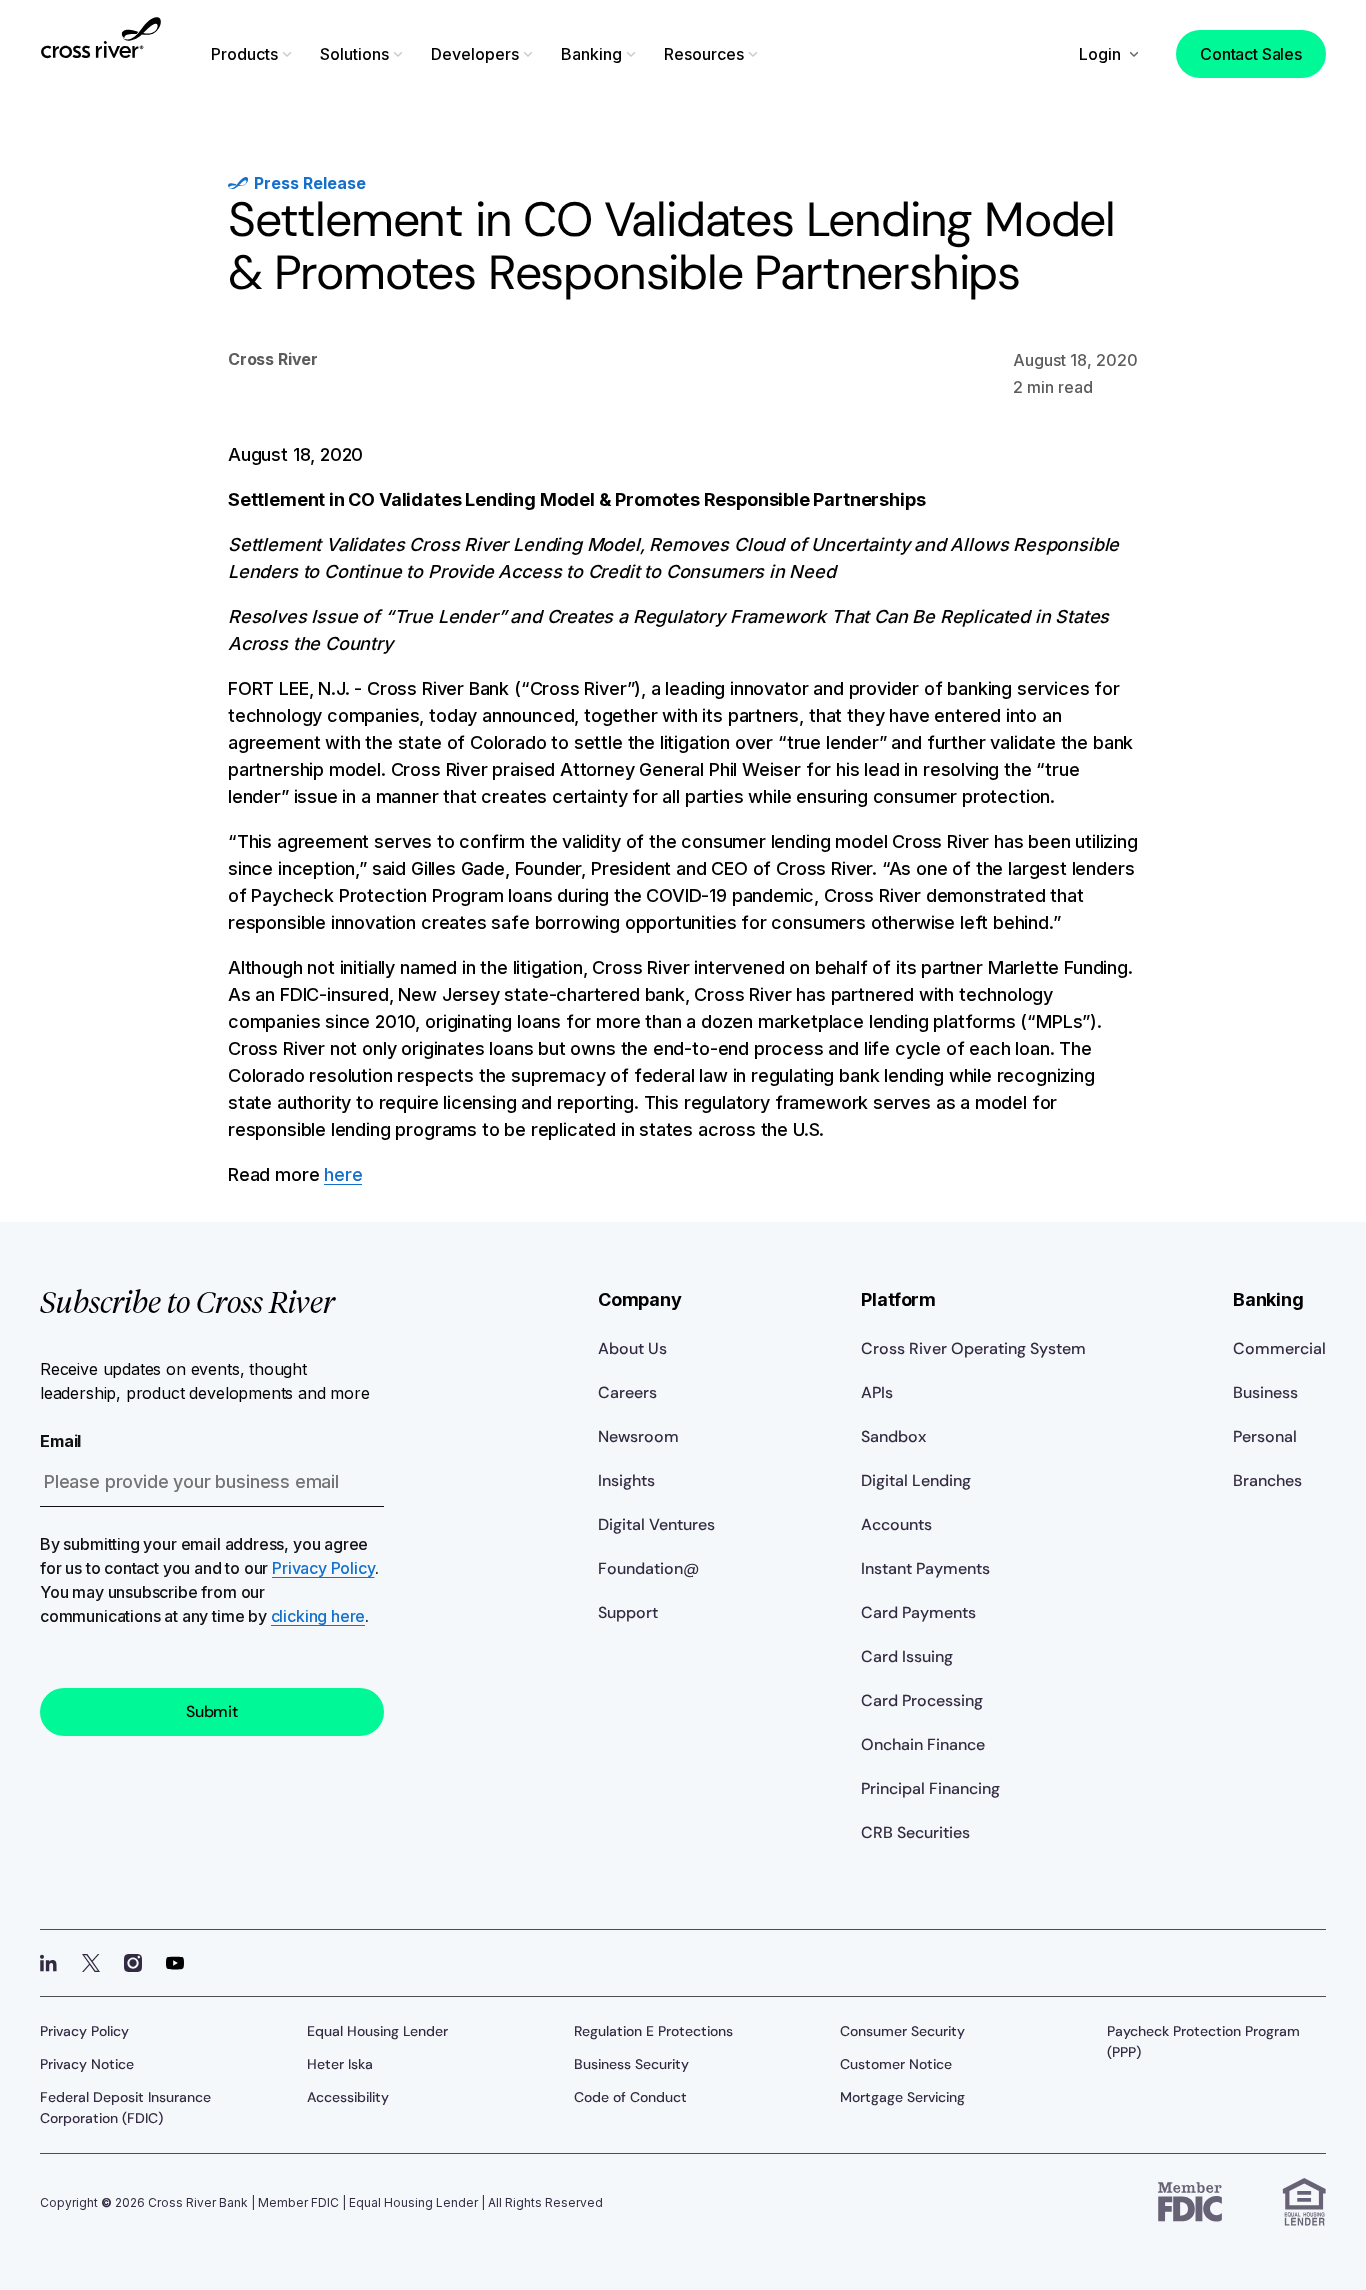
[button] (253, 54)
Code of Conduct (630, 2097)
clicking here (318, 1616)
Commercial (1279, 1348)
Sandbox (893, 1436)
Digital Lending (916, 1480)
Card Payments (918, 1612)
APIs (877, 1392)
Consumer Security (902, 2031)
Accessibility (348, 2097)
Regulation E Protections (653, 2031)
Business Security (631, 2064)
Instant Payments (925, 1568)
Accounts (896, 1524)
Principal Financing (930, 1788)
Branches (1267, 1480)
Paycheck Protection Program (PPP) (1203, 2041)
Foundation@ (648, 1568)
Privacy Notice (87, 2064)
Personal (1265, 1436)
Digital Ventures (656, 1524)
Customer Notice (896, 2064)
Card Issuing (907, 1656)
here (343, 1174)
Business (1265, 1392)
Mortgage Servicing (902, 2097)
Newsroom (638, 1436)
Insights (626, 1480)
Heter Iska (340, 2064)
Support (628, 1612)
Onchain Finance (923, 1744)
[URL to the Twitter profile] (91, 1963)
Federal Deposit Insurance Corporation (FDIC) (125, 2107)
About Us (632, 1348)
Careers (627, 1392)
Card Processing (922, 1700)
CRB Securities (915, 1832)
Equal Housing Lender (377, 2031)
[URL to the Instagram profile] (133, 1963)
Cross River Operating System (973, 1348)
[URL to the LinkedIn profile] (49, 1963)
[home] (101, 50)
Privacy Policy (323, 1568)
